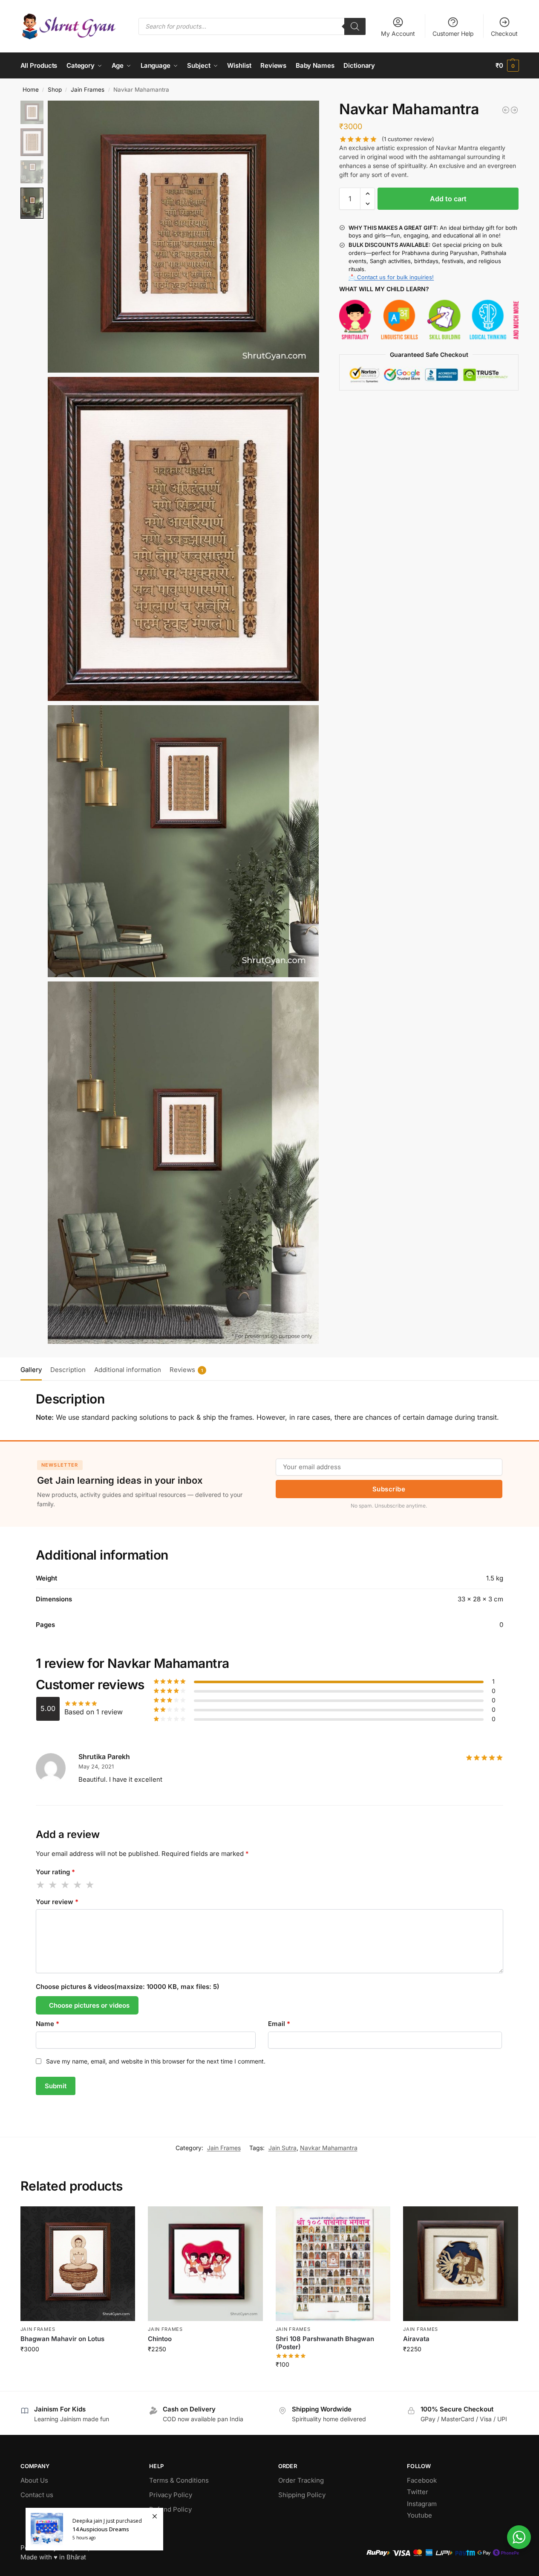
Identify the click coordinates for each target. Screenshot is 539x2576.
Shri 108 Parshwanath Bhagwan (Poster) (325, 2343)
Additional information (128, 1370)
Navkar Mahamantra (329, 2148)
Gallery (31, 1370)
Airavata (416, 2339)
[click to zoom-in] (183, 236)
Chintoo (160, 2339)
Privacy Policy (171, 2495)
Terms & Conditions (179, 2480)
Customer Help (453, 33)
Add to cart (448, 199)
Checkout (504, 33)
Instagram (422, 2504)
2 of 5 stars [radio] (53, 1885)
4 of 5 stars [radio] (78, 1885)
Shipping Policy (302, 2495)
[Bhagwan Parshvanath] (514, 110)
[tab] (33, 1369)
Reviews (186, 1370)
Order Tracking (301, 2480)
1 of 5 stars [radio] (41, 1885)
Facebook (422, 2480)
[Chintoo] (205, 2264)
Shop (55, 90)
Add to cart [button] (78, 2367)
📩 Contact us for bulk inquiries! (391, 277)
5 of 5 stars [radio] (90, 1885)
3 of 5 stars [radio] (66, 1885)
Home (31, 90)
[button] (507, 66)
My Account (398, 33)
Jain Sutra (282, 2148)
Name (48, 2024)
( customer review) (408, 139)
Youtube (419, 2515)
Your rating (55, 1872)
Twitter (418, 2492)
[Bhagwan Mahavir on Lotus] (506, 110)
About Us (34, 2480)
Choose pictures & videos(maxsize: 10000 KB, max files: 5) (128, 1987)
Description (68, 1370)
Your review (57, 1902)
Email (279, 2024)
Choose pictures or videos (89, 2005)
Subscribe (389, 1489)
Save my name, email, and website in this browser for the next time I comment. (156, 2061)
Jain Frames (88, 90)
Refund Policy (170, 2509)
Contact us (37, 2495)
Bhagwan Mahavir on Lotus (62, 2339)
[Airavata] (461, 2264)
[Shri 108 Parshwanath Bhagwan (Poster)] (333, 2264)
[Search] (355, 26)
